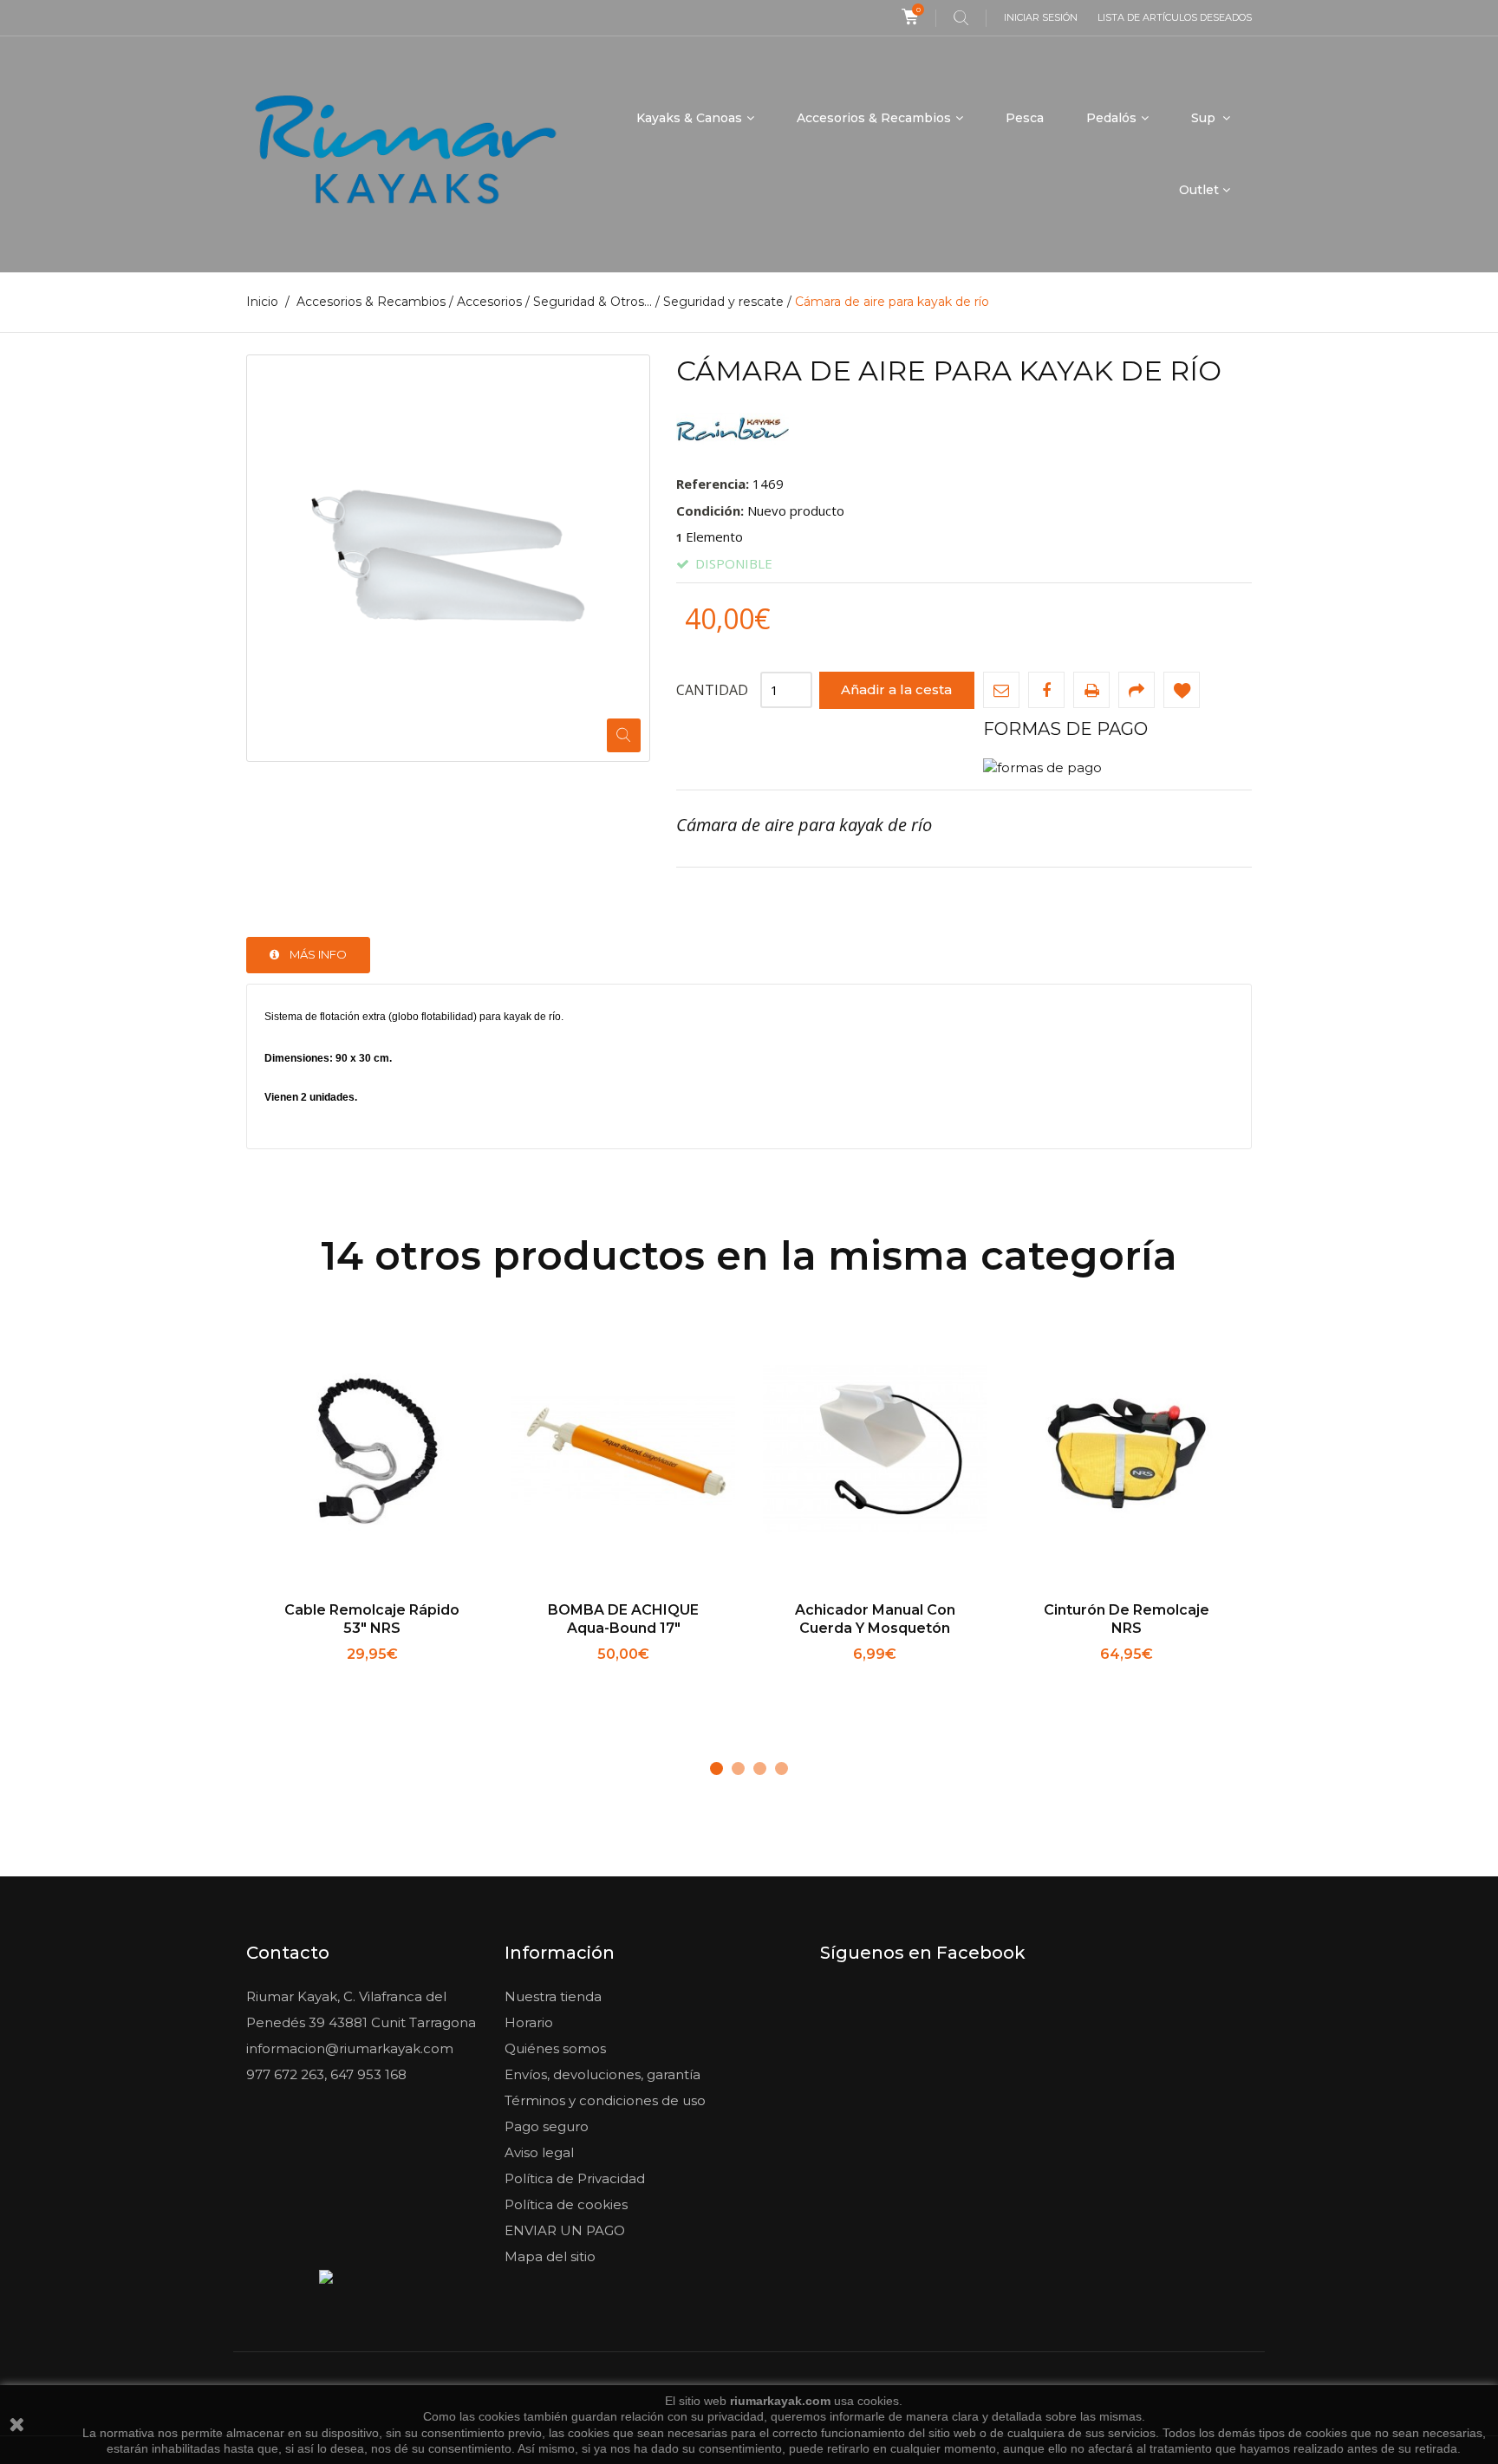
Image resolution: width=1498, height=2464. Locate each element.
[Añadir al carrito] (315, 1677)
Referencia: (713, 484)
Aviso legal (539, 2152)
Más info (318, 954)
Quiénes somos (555, 2048)
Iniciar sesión (1041, 17)
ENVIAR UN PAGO (565, 2230)
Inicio (262, 302)
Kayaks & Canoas (689, 118)
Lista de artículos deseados (1175, 17)
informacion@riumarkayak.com (350, 2048)
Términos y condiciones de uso (605, 2100)
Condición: (710, 510)
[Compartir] (1137, 690)
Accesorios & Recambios (874, 118)
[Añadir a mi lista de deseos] (1182, 690)
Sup (1205, 118)
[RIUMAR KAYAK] (405, 154)
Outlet (1199, 190)
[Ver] (430, 1677)
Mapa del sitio (550, 2256)
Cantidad (712, 690)
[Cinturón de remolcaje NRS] (1126, 1452)
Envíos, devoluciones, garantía (602, 2074)
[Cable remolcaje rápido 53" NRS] (372, 1452)
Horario (529, 2022)
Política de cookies (566, 2204)
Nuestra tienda (553, 1996)
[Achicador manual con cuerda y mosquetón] (875, 1452)
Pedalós (1111, 118)
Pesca (1025, 118)
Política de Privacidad (575, 2178)
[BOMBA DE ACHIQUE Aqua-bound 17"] (623, 1452)
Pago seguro (547, 2126)
